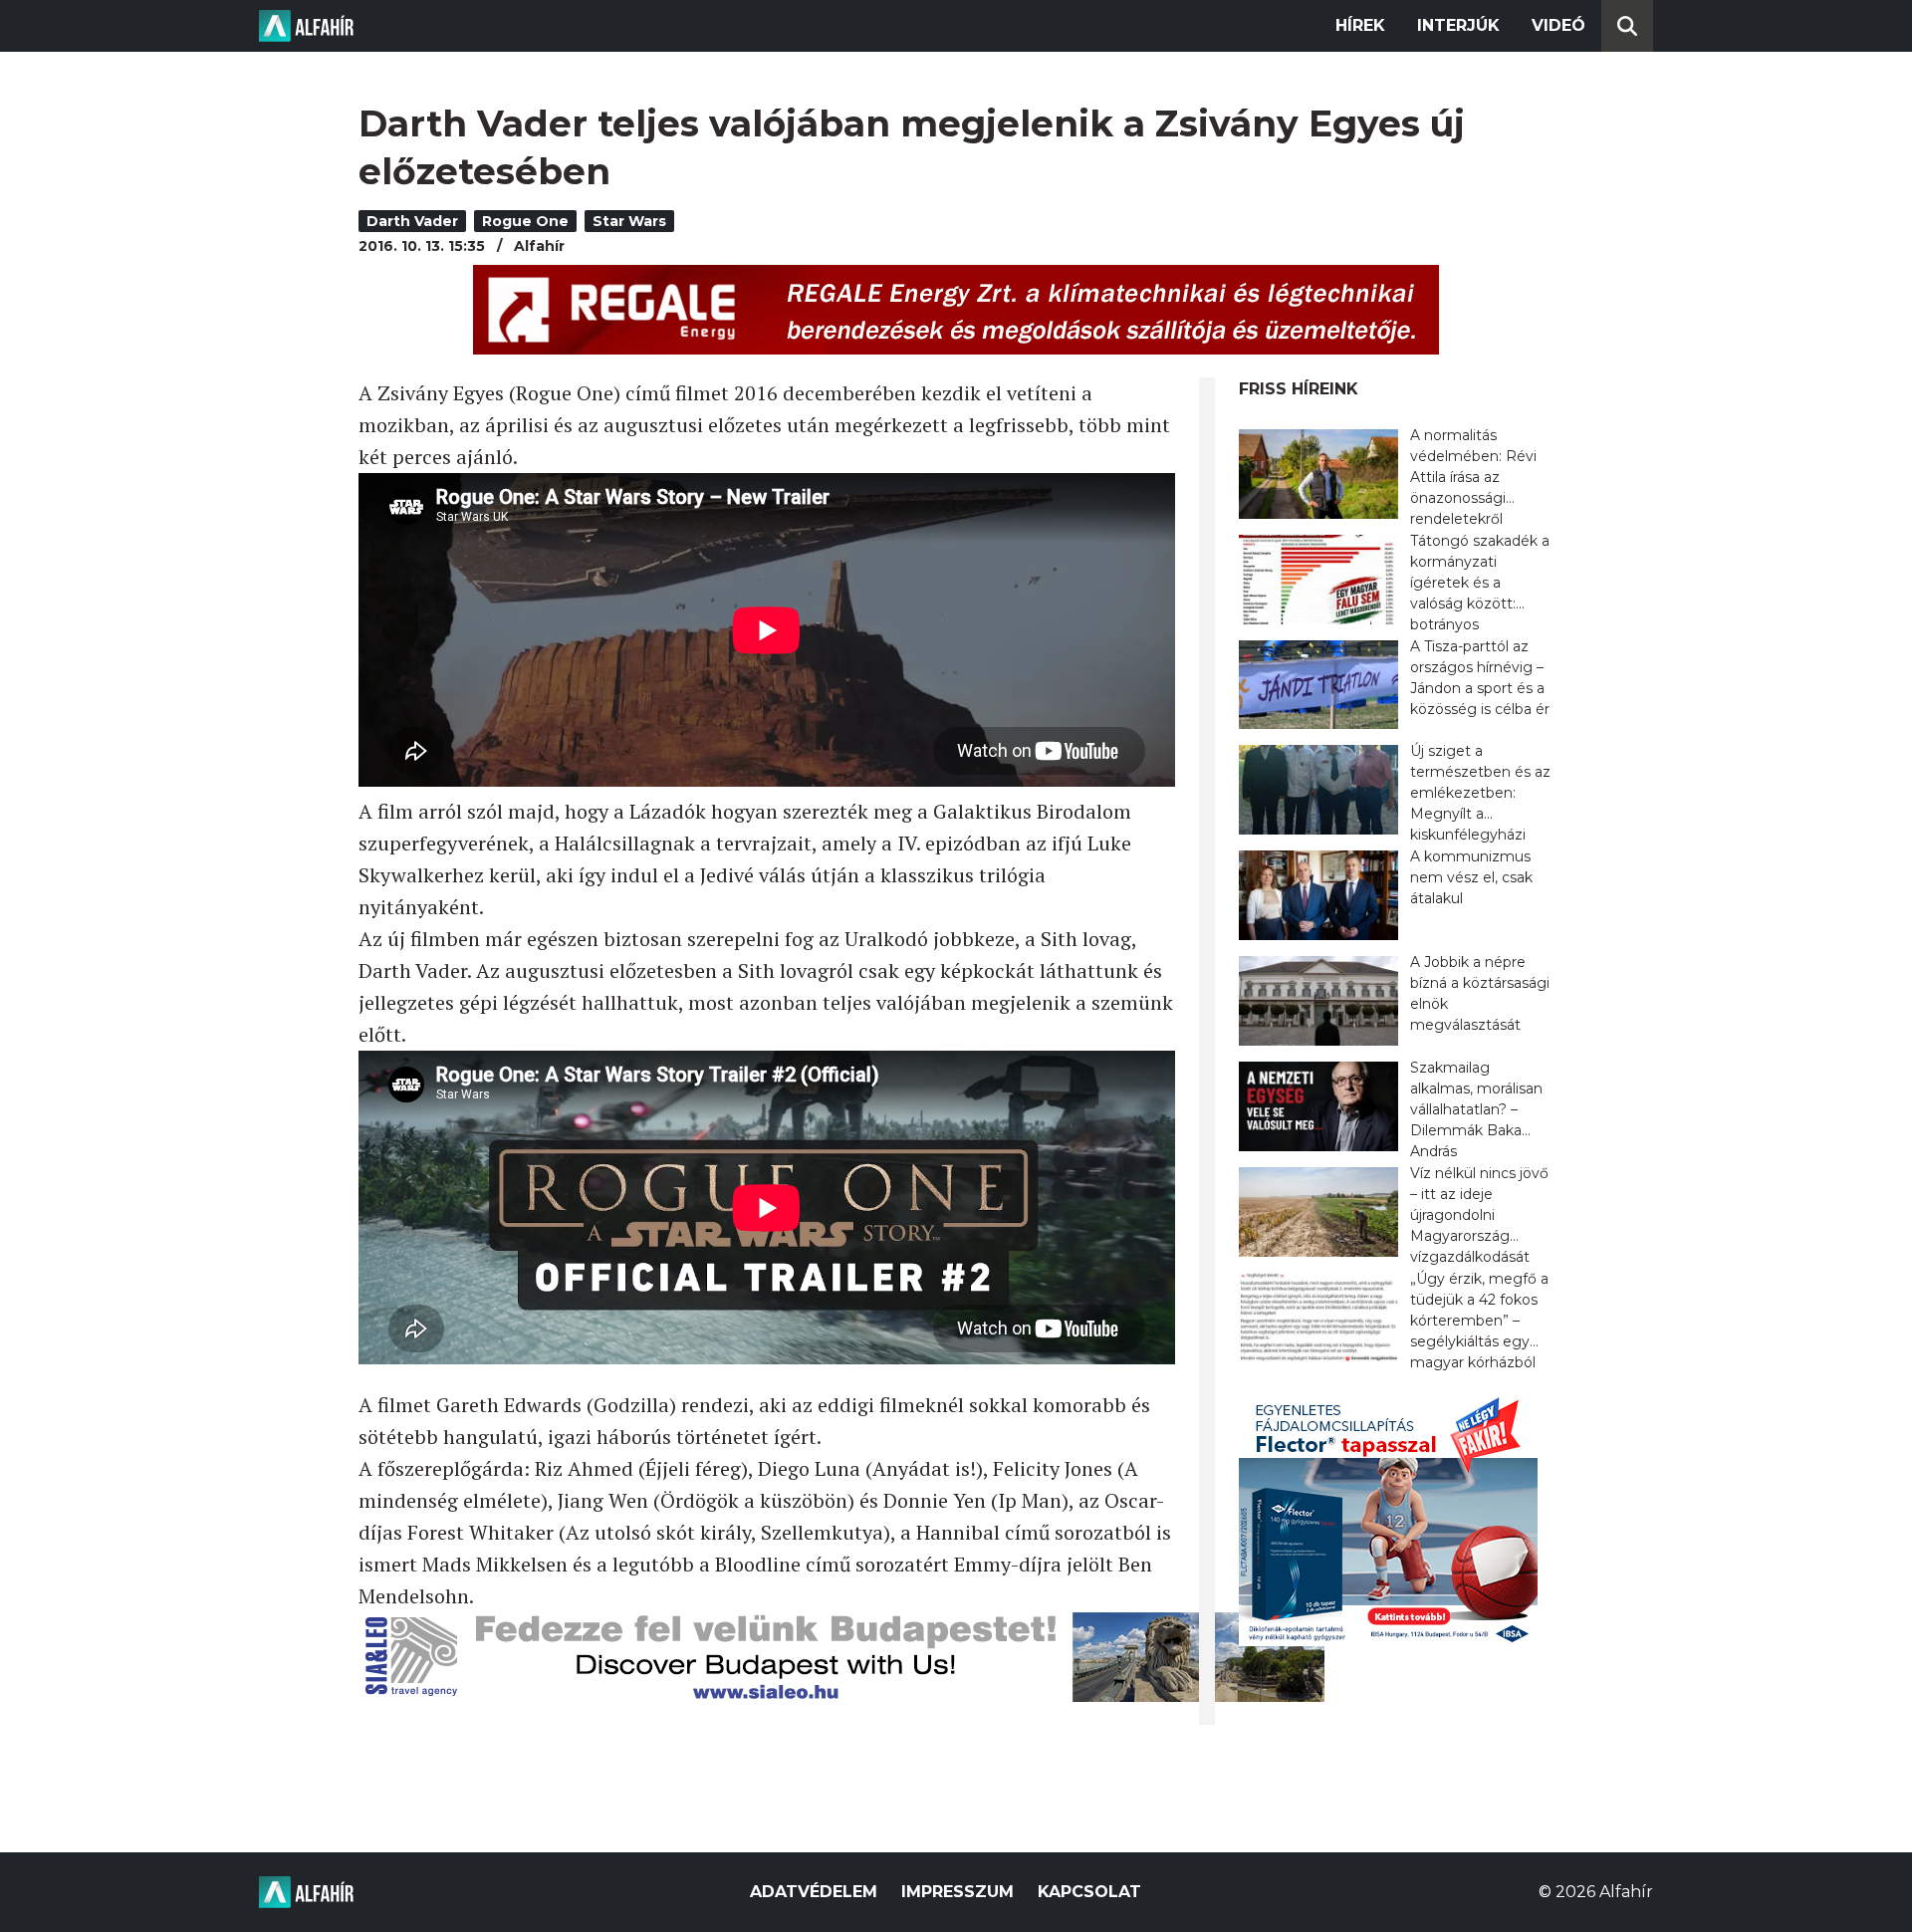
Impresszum (957, 1892)
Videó (1558, 25)
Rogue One (525, 221)
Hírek (1360, 25)
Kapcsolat (1089, 1892)
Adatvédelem (814, 1892)
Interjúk (1458, 25)
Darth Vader (412, 221)
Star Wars (629, 221)
